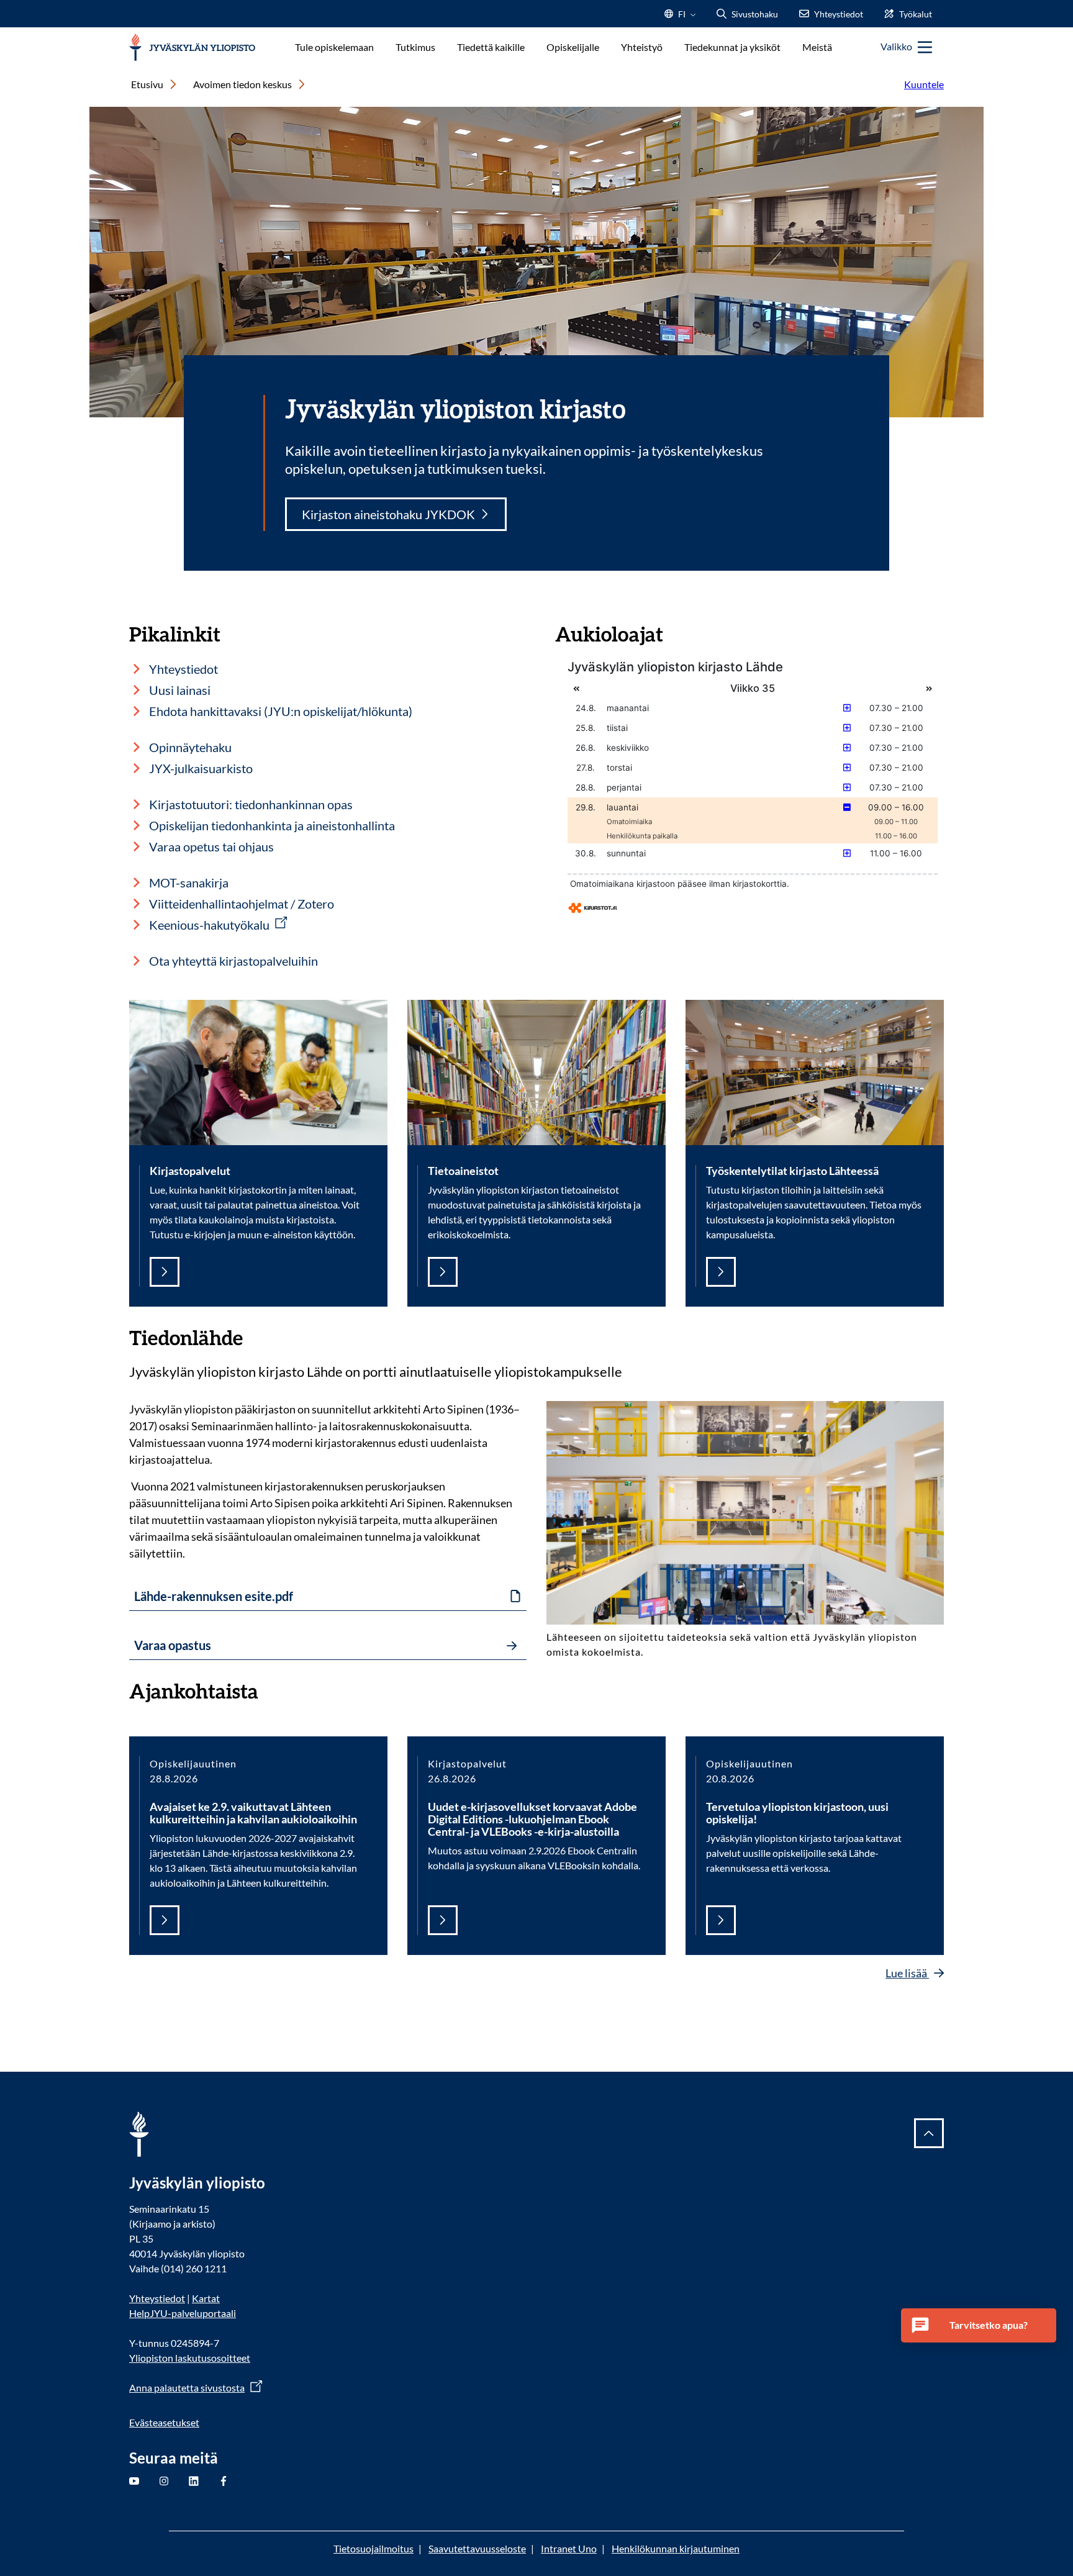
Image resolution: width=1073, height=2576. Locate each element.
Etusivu (147, 84)
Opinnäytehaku (190, 747)
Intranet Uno (569, 2548)
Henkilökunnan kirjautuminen (676, 2548)
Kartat (206, 2298)
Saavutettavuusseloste (477, 2548)
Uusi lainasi (180, 690)
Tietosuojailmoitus (374, 2548)
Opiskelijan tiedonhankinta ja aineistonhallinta (272, 825)
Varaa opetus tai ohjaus (211, 846)
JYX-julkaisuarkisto (201, 768)
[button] (979, 2325)
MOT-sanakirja (189, 882)
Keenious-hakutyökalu (209, 925)
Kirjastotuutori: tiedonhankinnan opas (251, 804)
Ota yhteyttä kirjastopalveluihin (233, 961)
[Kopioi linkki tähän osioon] (255, 1336)
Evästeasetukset (164, 2422)
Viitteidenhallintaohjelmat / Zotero (242, 904)
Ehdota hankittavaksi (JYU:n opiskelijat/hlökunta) (281, 711)
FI (682, 18)
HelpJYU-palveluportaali (183, 2313)
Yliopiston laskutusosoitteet (190, 2358)
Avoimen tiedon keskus (242, 84)
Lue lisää (907, 1973)
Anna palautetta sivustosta (187, 2388)
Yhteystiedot (183, 669)
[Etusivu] (192, 48)
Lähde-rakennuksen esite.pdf (214, 1596)
